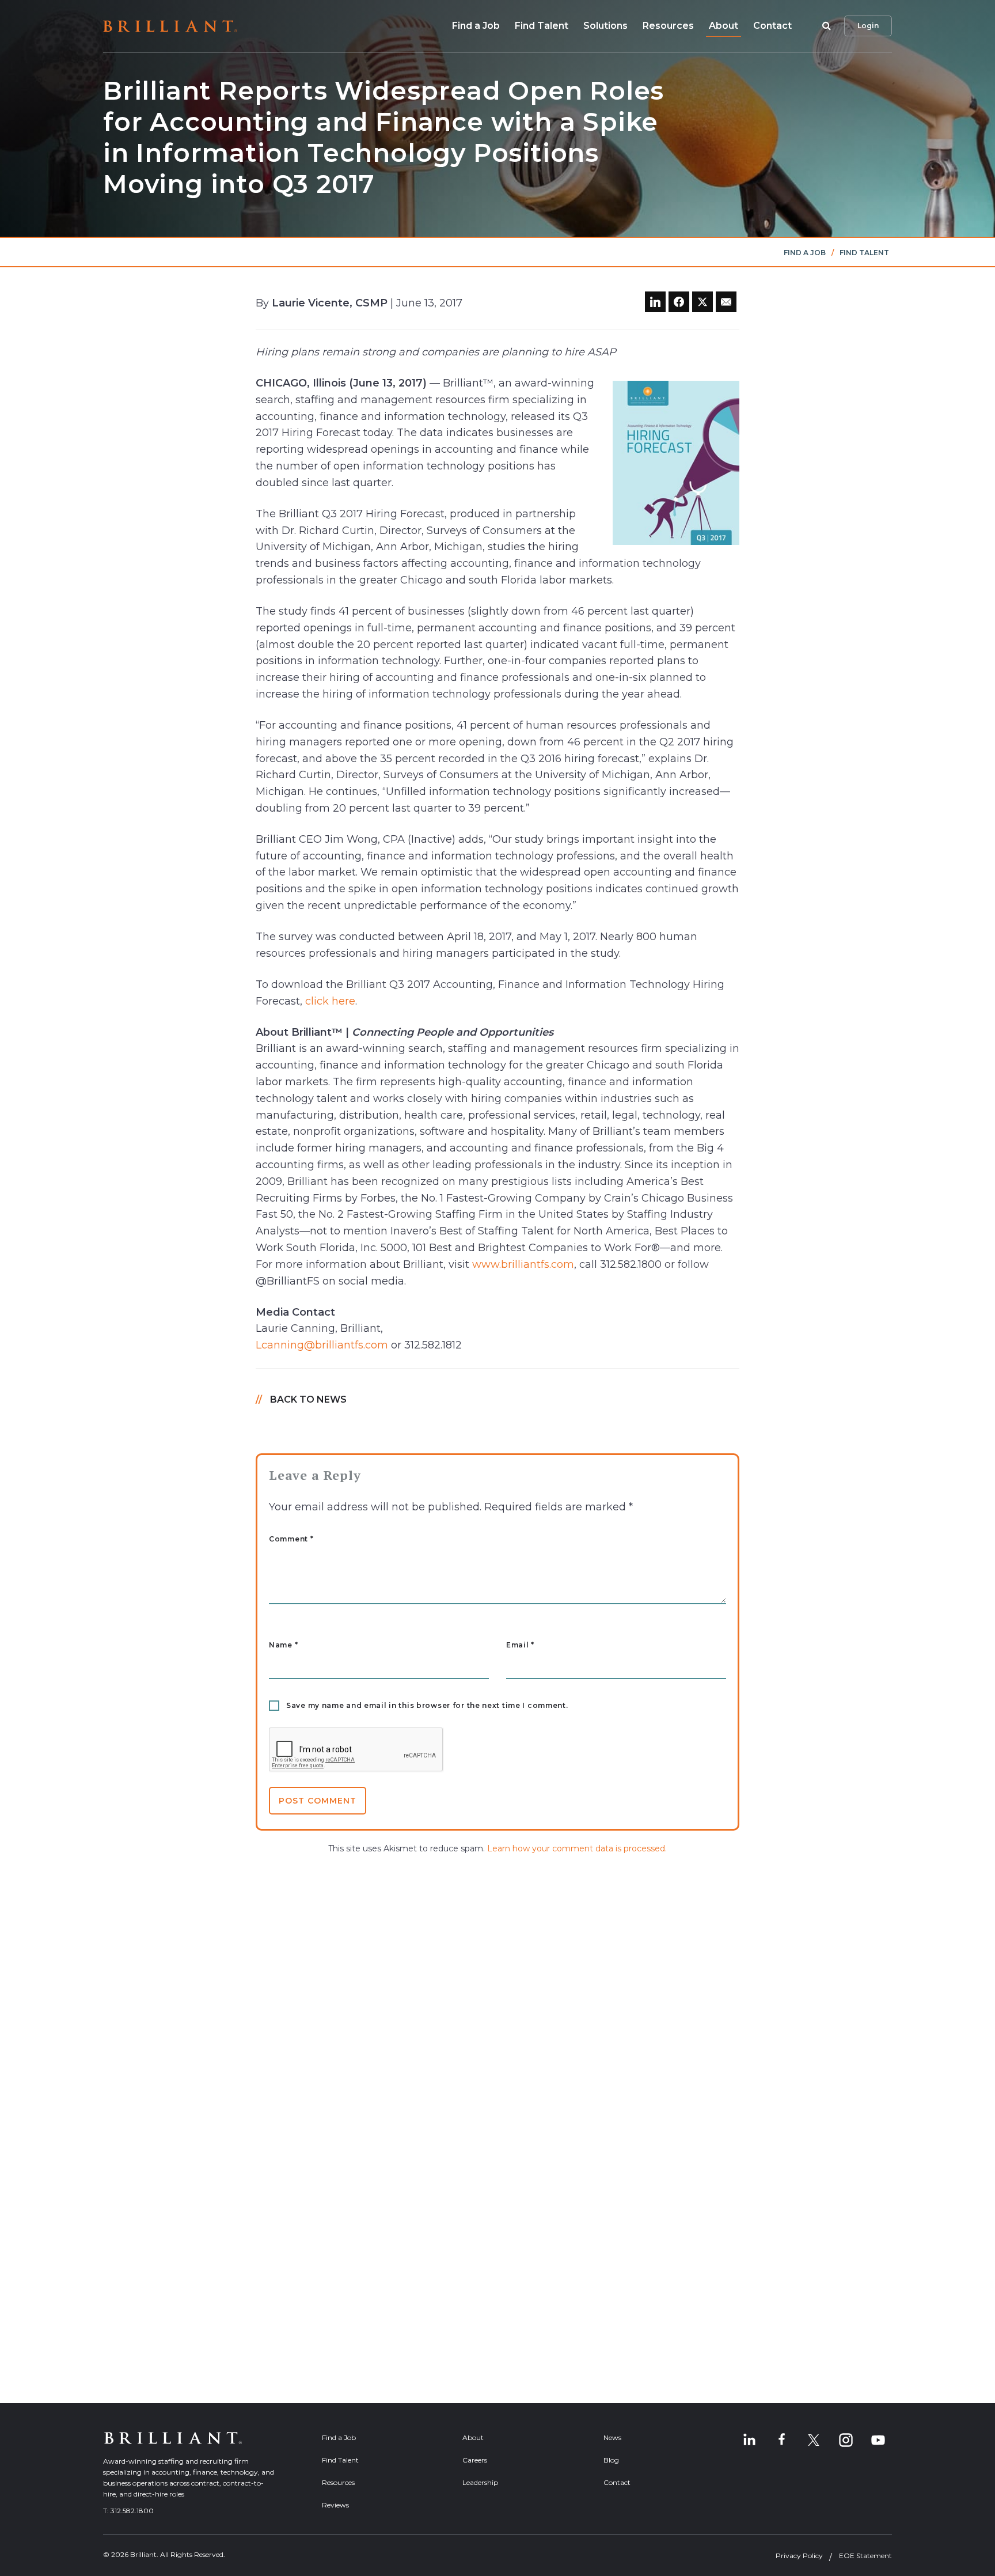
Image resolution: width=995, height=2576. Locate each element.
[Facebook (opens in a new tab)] (781, 2440)
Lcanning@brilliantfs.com (322, 1345)
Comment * (291, 1539)
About (724, 26)
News (612, 2437)
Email (520, 1645)
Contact (772, 26)
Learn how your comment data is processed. (577, 1848)
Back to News (308, 1399)
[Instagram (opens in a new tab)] (846, 2440)
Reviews (335, 2505)
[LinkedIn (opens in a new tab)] (749, 2440)
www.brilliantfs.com (523, 1264)
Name (283, 1645)
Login (868, 26)
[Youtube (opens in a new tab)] (878, 2440)
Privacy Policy (799, 2556)
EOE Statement (865, 2556)
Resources (668, 26)
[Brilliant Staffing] (170, 26)
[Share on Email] (726, 302)
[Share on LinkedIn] (655, 302)
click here (330, 1001)
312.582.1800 (132, 2511)
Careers (475, 2460)
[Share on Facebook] (679, 302)
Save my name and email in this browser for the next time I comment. (427, 1706)
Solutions (605, 26)
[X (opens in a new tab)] (814, 2440)
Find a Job (476, 26)
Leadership (480, 2482)
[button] (825, 26)
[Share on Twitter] (702, 302)
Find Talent (542, 26)
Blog (611, 2460)
